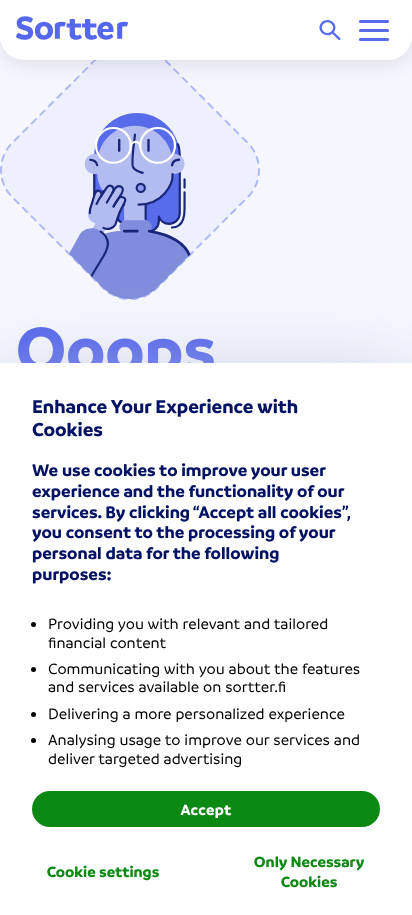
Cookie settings (103, 871)
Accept (205, 809)
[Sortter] (72, 29)
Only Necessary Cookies (309, 871)
